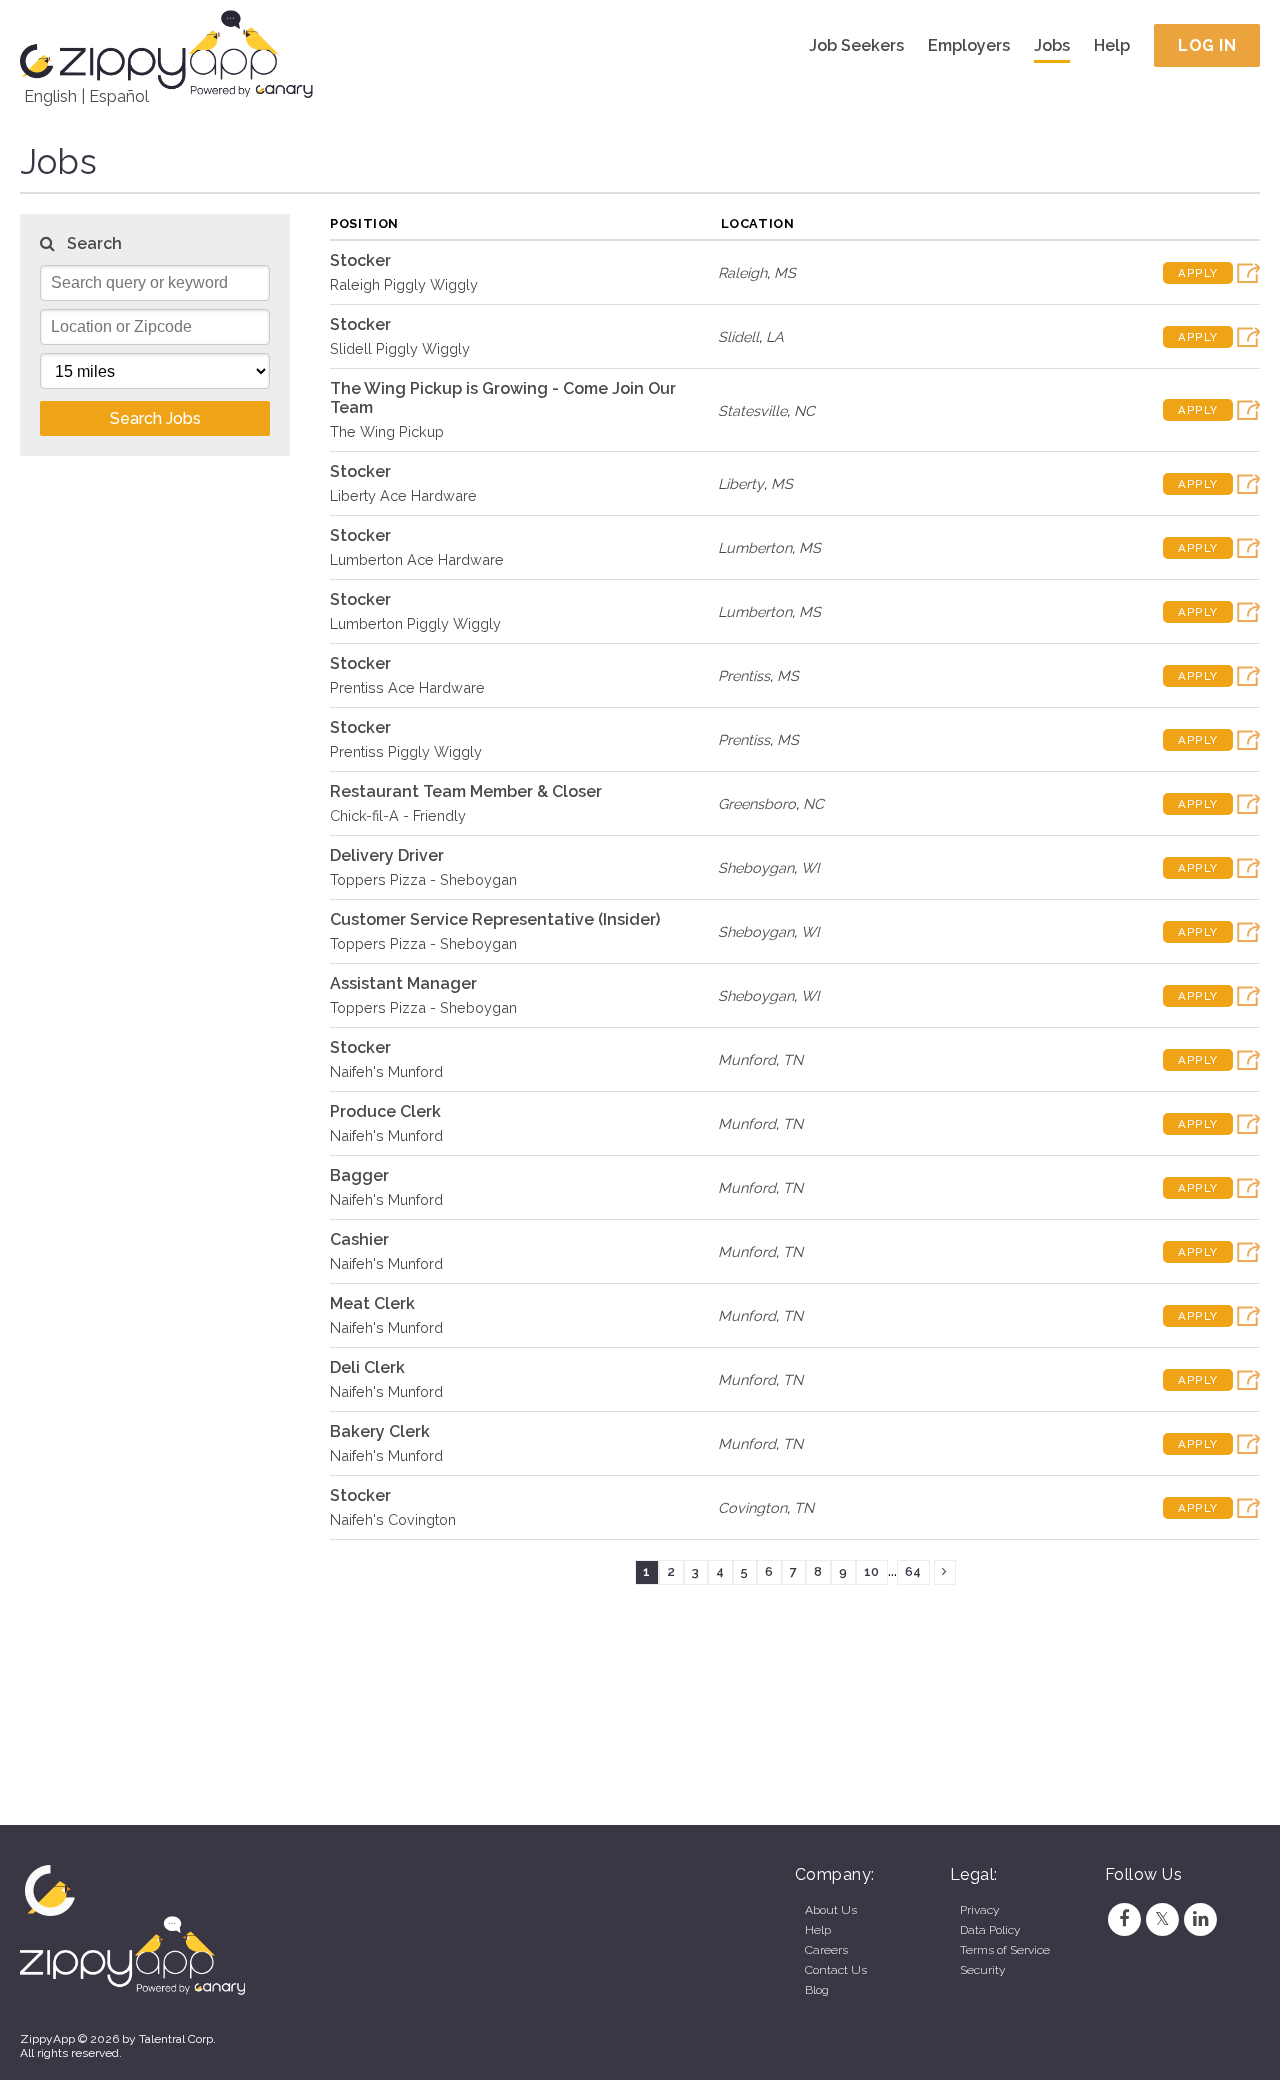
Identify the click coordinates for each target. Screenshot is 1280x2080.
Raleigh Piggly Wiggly (404, 284)
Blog (817, 1990)
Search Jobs (155, 418)
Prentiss (744, 675)
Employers (969, 45)
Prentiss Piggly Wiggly (406, 751)
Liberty (741, 483)
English (50, 96)
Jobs (1052, 45)
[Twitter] (1162, 1919)
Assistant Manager (403, 983)
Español (119, 96)
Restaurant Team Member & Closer (466, 791)
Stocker (360, 260)
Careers (826, 1950)
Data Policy (990, 1930)
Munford (747, 1059)
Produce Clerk (385, 1111)
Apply (1198, 273)
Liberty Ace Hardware (403, 495)
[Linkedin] (1201, 1919)
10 (871, 1571)
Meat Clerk (372, 1303)
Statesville (752, 410)
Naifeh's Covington (393, 1519)
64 (913, 1571)
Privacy (979, 1910)
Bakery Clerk (380, 1431)
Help (1112, 45)
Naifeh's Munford (386, 1071)
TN (793, 1059)
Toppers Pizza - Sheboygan (423, 879)
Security (982, 1970)
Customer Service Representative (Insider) (495, 919)
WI (810, 867)
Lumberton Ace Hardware (417, 559)
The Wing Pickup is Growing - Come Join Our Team (503, 398)
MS (785, 272)
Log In (1207, 45)
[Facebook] (1124, 1919)
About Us (831, 1910)
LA (775, 336)
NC (804, 410)
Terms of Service (1005, 1950)
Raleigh (742, 272)
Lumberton (755, 547)
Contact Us (836, 1970)
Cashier (359, 1239)
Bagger (359, 1175)
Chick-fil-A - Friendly (398, 815)
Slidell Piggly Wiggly (400, 348)
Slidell (738, 336)
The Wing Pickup (387, 431)
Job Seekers (856, 45)
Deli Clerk (367, 1367)
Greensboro (757, 803)
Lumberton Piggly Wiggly (415, 623)
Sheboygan (756, 867)
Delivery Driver (387, 855)
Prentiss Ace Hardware (407, 687)
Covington (752, 1507)
